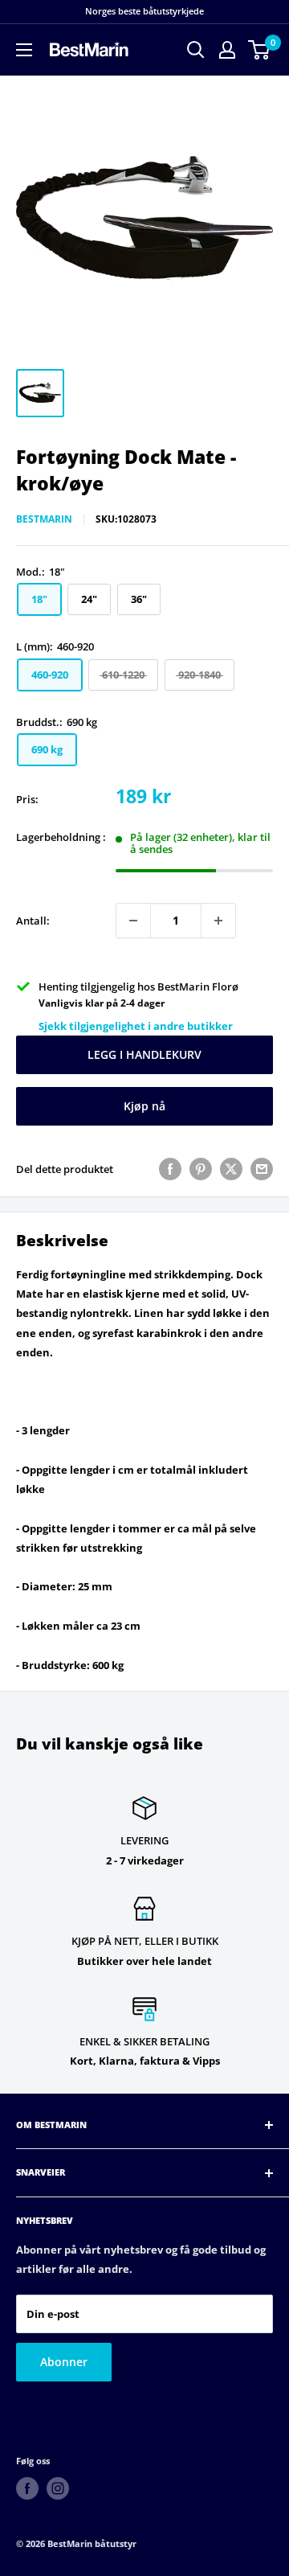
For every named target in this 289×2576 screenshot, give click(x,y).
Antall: (33, 921)
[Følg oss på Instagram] (58, 2488)
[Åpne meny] (24, 50)
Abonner (64, 2362)
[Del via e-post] (262, 1169)
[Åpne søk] (196, 50)
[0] (260, 50)
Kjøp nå (144, 1106)
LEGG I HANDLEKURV (144, 1054)
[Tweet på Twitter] (231, 1169)
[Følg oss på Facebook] (27, 2488)
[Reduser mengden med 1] (133, 921)
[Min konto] (227, 50)
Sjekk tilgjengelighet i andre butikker (136, 1026)
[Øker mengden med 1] (218, 921)
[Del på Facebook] (170, 1169)
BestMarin (44, 519)
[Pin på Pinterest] (201, 1169)
